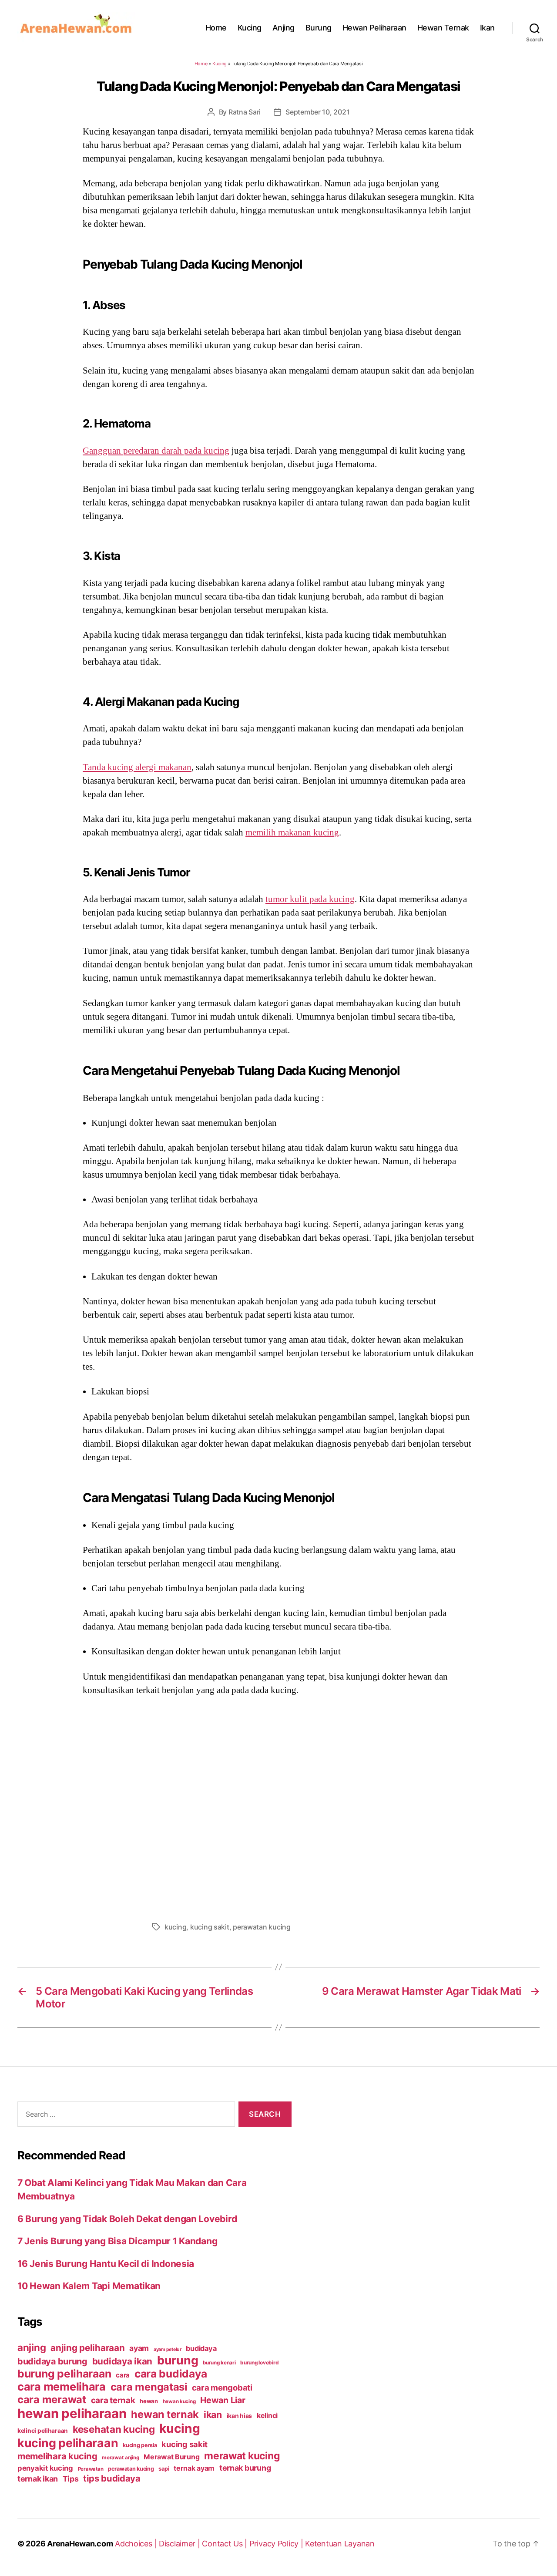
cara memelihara (62, 2387)
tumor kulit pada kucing (310, 899)
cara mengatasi (149, 2387)
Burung (319, 28)
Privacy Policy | (277, 2544)
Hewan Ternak (443, 28)
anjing (32, 2347)
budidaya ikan (122, 2361)
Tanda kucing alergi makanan (137, 767)
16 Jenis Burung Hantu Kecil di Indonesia (106, 2264)
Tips (71, 2479)
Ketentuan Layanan (340, 2544)
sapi (164, 2469)
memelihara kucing (57, 2456)
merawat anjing (120, 2458)
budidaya (201, 2348)
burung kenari (219, 2363)
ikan (213, 2414)
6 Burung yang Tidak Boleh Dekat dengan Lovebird (127, 2219)
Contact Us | (226, 2544)
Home (216, 28)
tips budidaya (112, 2478)
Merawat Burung (171, 2457)
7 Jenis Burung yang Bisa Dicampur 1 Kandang (117, 2241)
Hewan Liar (223, 2400)
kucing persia (140, 2445)
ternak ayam (194, 2468)
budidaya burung (52, 2361)
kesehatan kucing (114, 2429)
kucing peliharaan (68, 2443)
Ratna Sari (245, 112)
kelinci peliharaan (43, 2431)
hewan (149, 2401)
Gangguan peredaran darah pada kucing (156, 451)
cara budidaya (171, 2374)
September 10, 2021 (317, 112)
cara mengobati (222, 2387)
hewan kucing (179, 2401)
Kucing (250, 28)
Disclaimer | (181, 2544)
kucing (175, 1927)
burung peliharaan (64, 2374)
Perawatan (91, 2469)
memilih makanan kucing (292, 832)
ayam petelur (168, 2349)
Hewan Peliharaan (374, 28)
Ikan (487, 28)
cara (123, 2375)
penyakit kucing (45, 2468)
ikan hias (240, 2416)
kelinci (267, 2416)
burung (178, 2360)
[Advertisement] (278, 1806)
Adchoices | (137, 2544)
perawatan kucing (262, 1927)
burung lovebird (259, 2363)
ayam (139, 2348)
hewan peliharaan (72, 2413)
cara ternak (113, 2400)
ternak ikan (38, 2479)
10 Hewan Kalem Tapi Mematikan (89, 2286)
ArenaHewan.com (80, 2544)
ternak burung (245, 2468)
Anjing (284, 28)
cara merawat (52, 2399)
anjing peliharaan (87, 2348)
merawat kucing (242, 2456)
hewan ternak (165, 2414)
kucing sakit (210, 1927)
